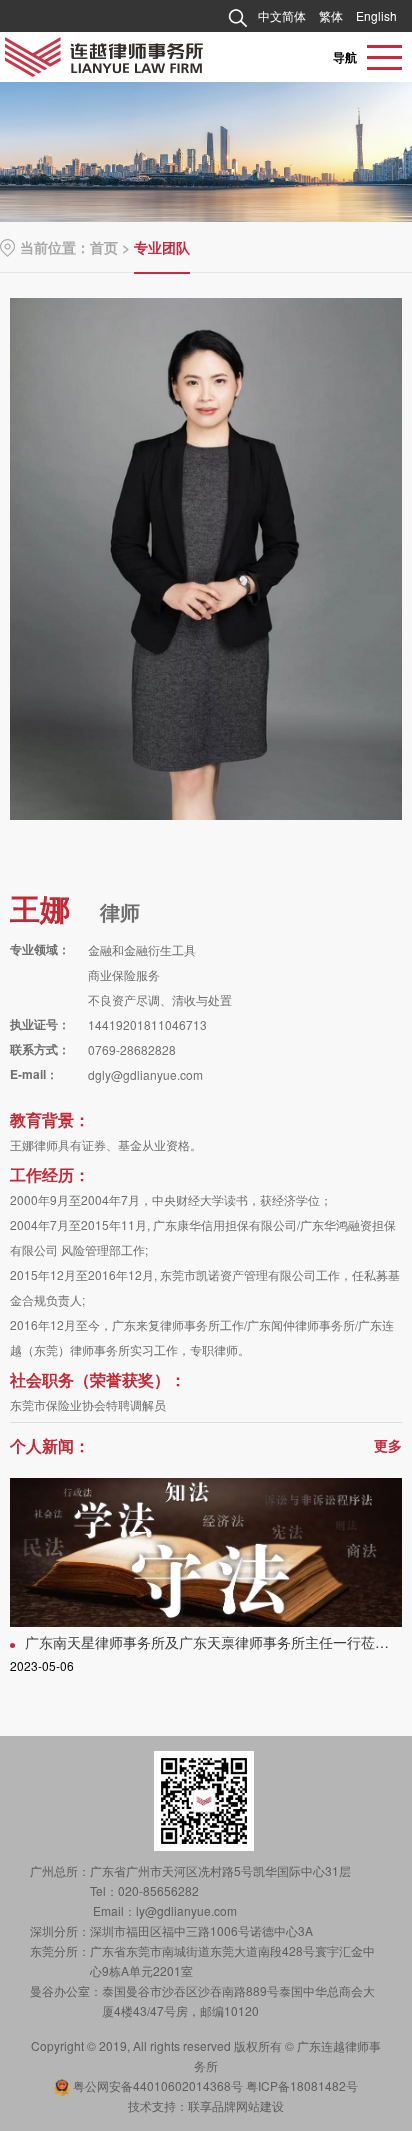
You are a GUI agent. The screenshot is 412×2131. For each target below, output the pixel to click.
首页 (104, 247)
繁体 (331, 15)
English (376, 15)
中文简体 (282, 15)
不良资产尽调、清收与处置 (160, 999)
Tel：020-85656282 (144, 1890)
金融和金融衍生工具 (142, 949)
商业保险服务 (124, 974)
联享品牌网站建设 (236, 2105)
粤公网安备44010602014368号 (158, 2085)
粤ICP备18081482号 (302, 2085)
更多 (388, 1445)
